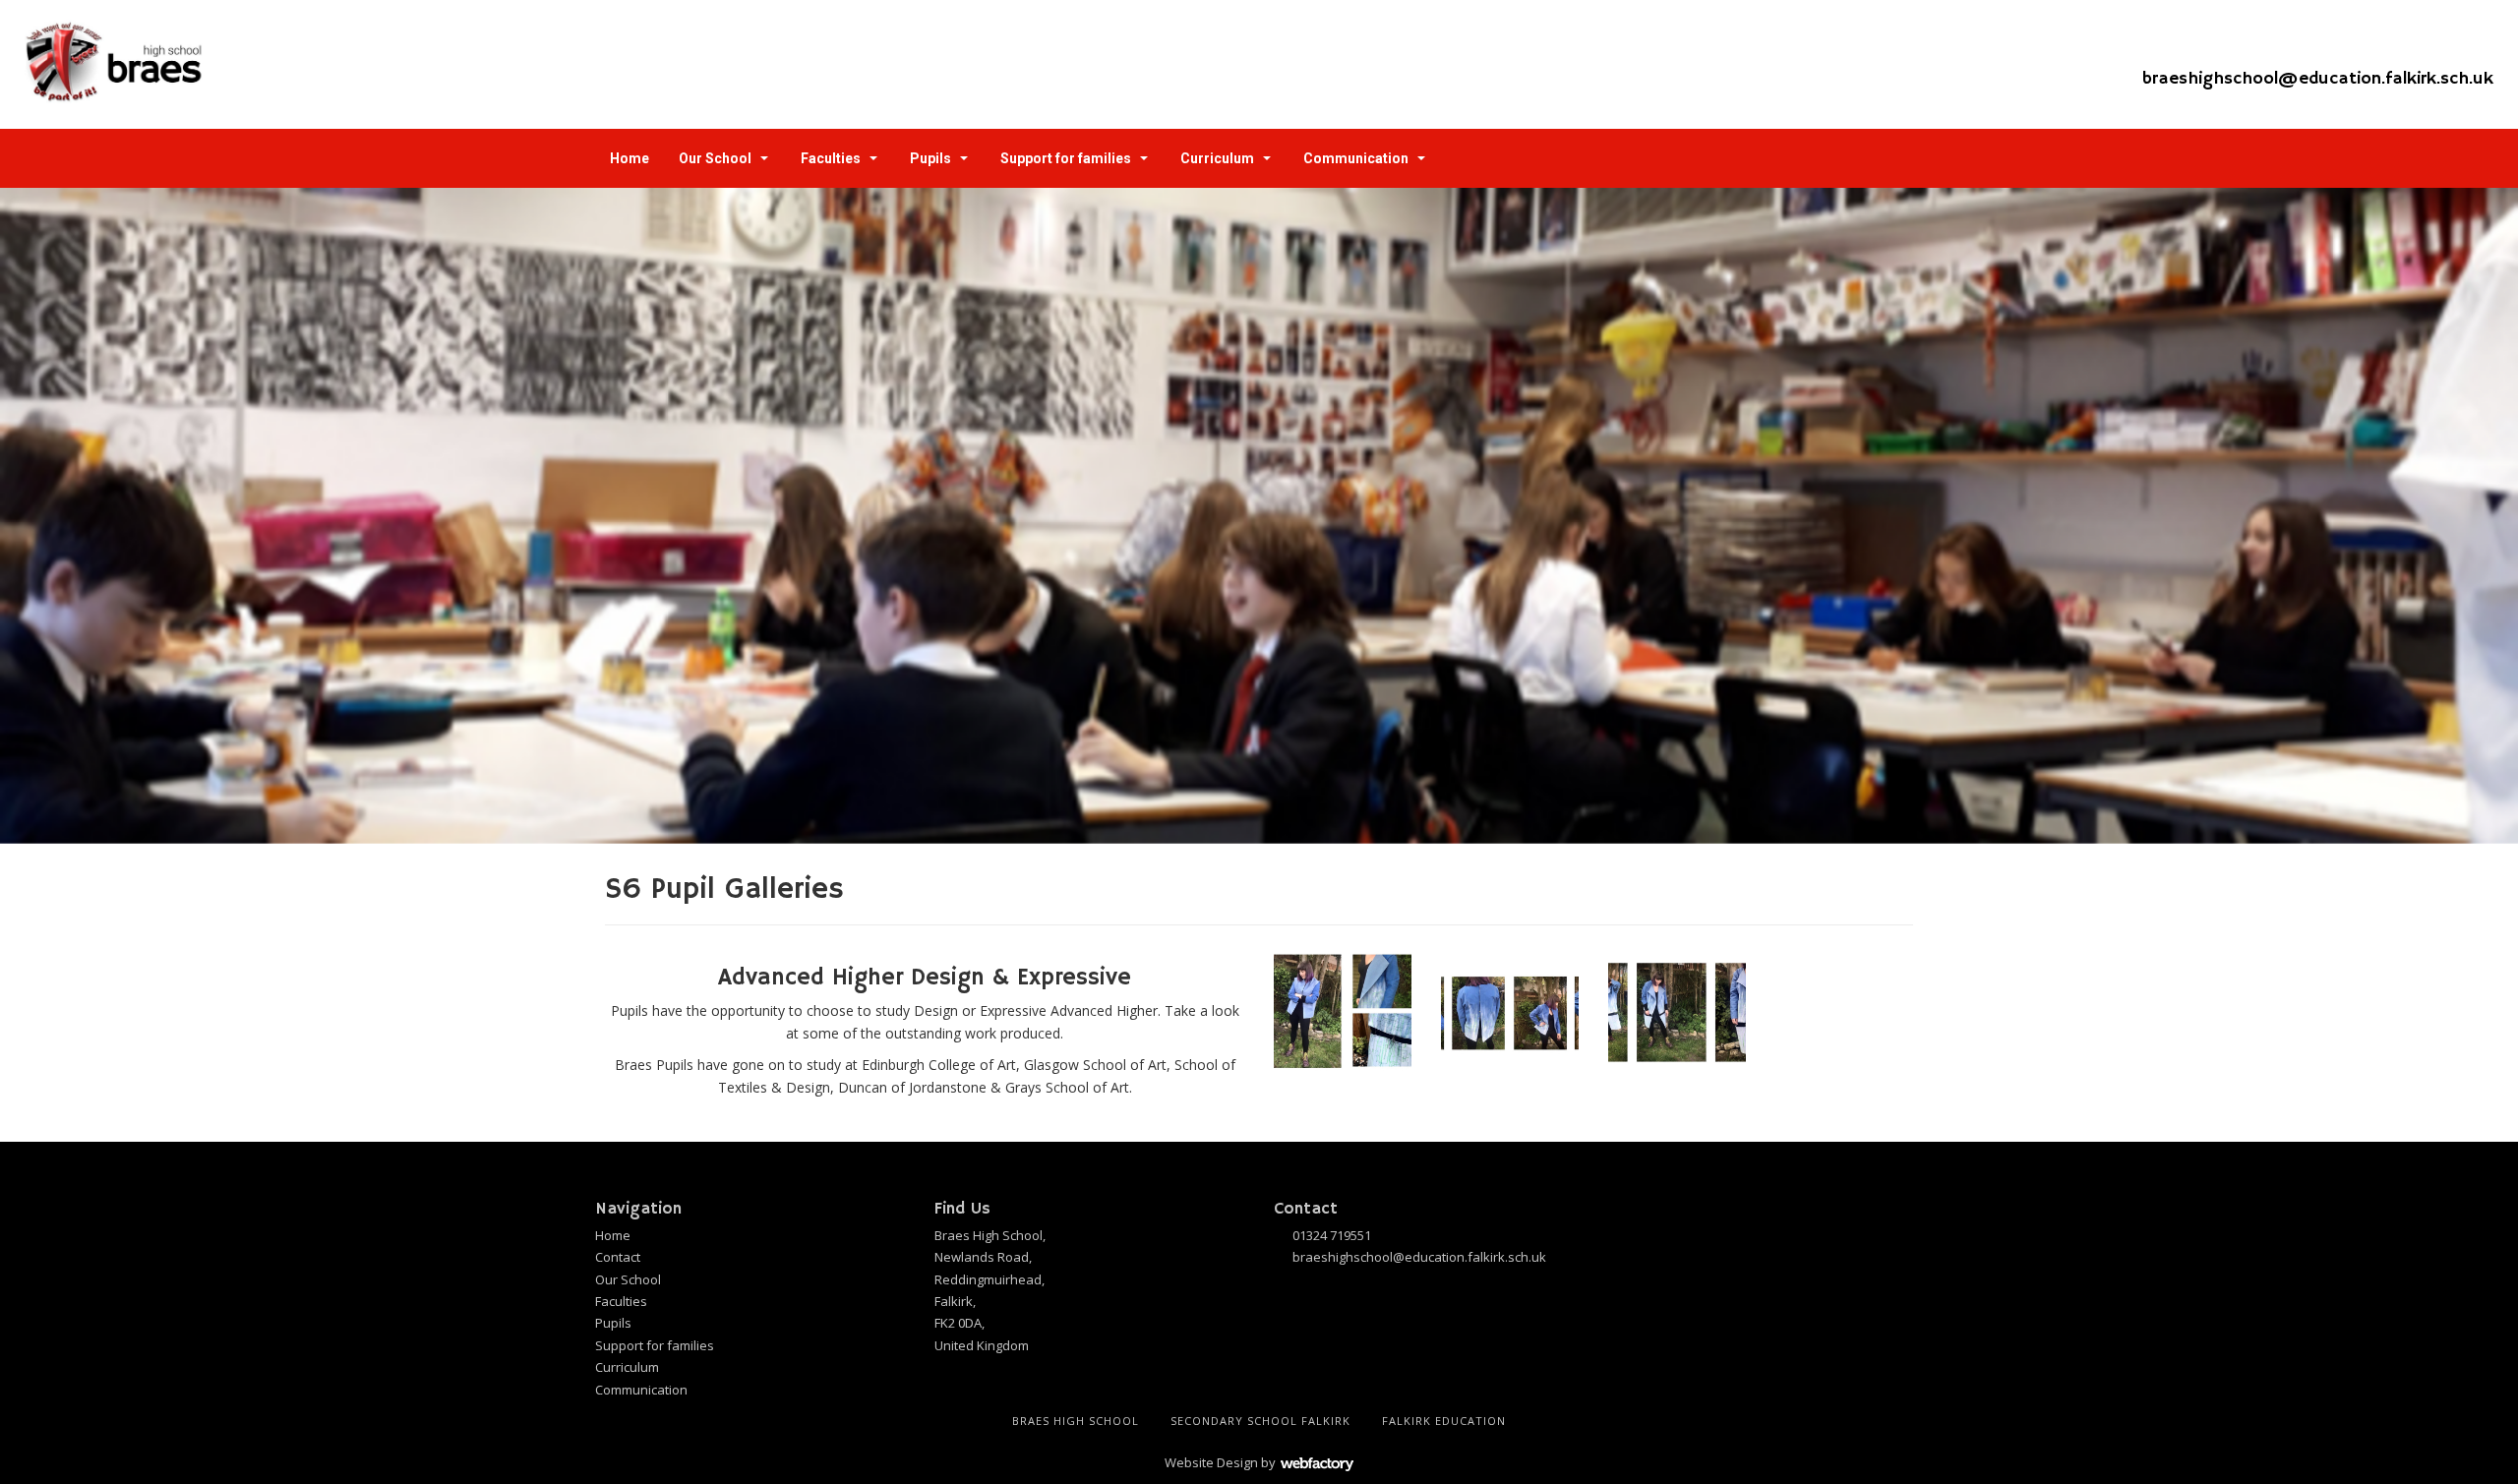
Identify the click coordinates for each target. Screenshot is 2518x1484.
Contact (618, 1257)
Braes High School (1076, 1421)
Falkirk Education (1444, 1421)
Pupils (930, 158)
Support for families (1066, 158)
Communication (1356, 158)
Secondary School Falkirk (1260, 1421)
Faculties (831, 158)
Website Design (1211, 1462)
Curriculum (1217, 158)
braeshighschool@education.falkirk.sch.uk (2318, 79)
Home (629, 158)
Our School (715, 158)
